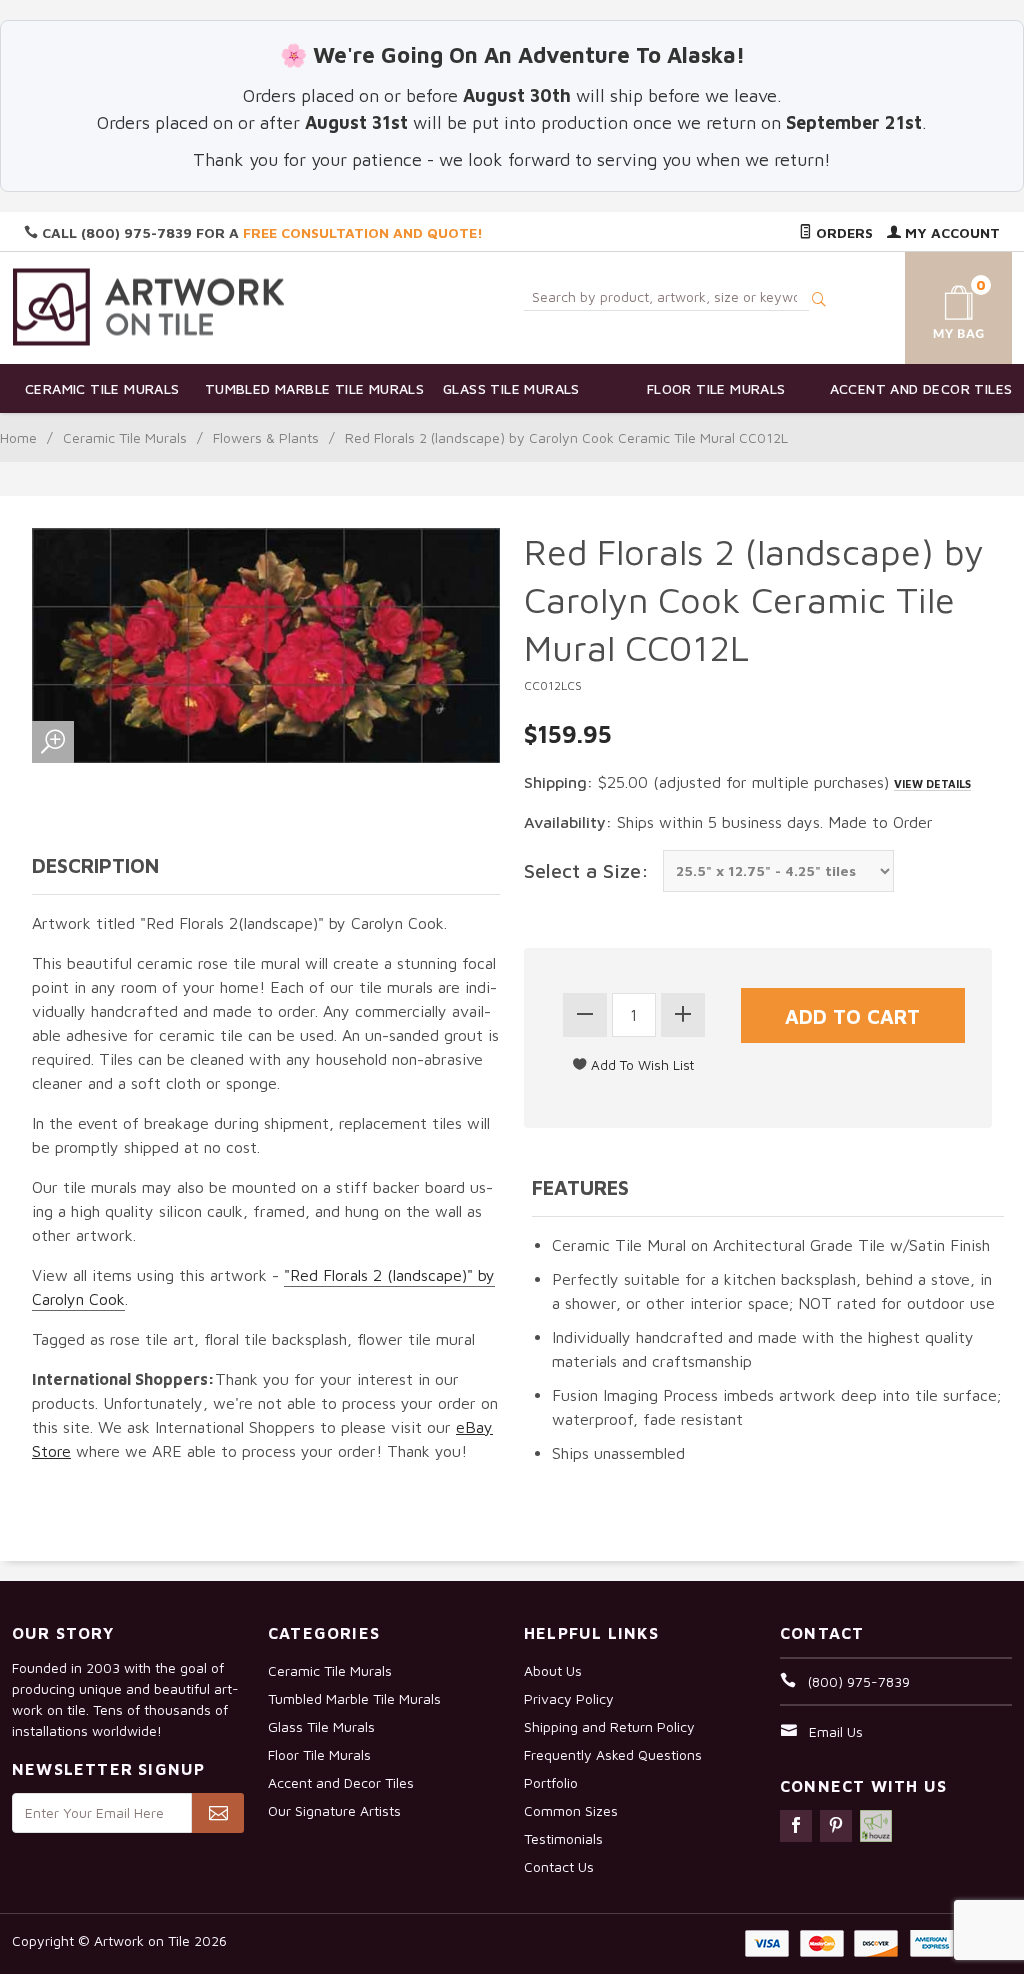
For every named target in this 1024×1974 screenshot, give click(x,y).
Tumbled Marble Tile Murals (307, 388)
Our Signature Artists (334, 1810)
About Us (553, 1670)
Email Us (836, 1731)
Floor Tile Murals (716, 388)
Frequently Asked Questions (613, 1754)
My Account (950, 232)
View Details (932, 783)
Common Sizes (571, 1810)
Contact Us (559, 1866)
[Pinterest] (836, 1826)
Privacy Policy (569, 1698)
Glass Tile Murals (511, 388)
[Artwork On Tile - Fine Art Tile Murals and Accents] (149, 306)
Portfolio (551, 1782)
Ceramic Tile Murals (102, 388)
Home (18, 437)
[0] (943, 304)
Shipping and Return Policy (609, 1726)
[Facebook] (796, 1826)
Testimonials (563, 1838)
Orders (842, 232)
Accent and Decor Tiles (921, 388)
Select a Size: (586, 870)
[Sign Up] (218, 1813)
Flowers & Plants (266, 437)
